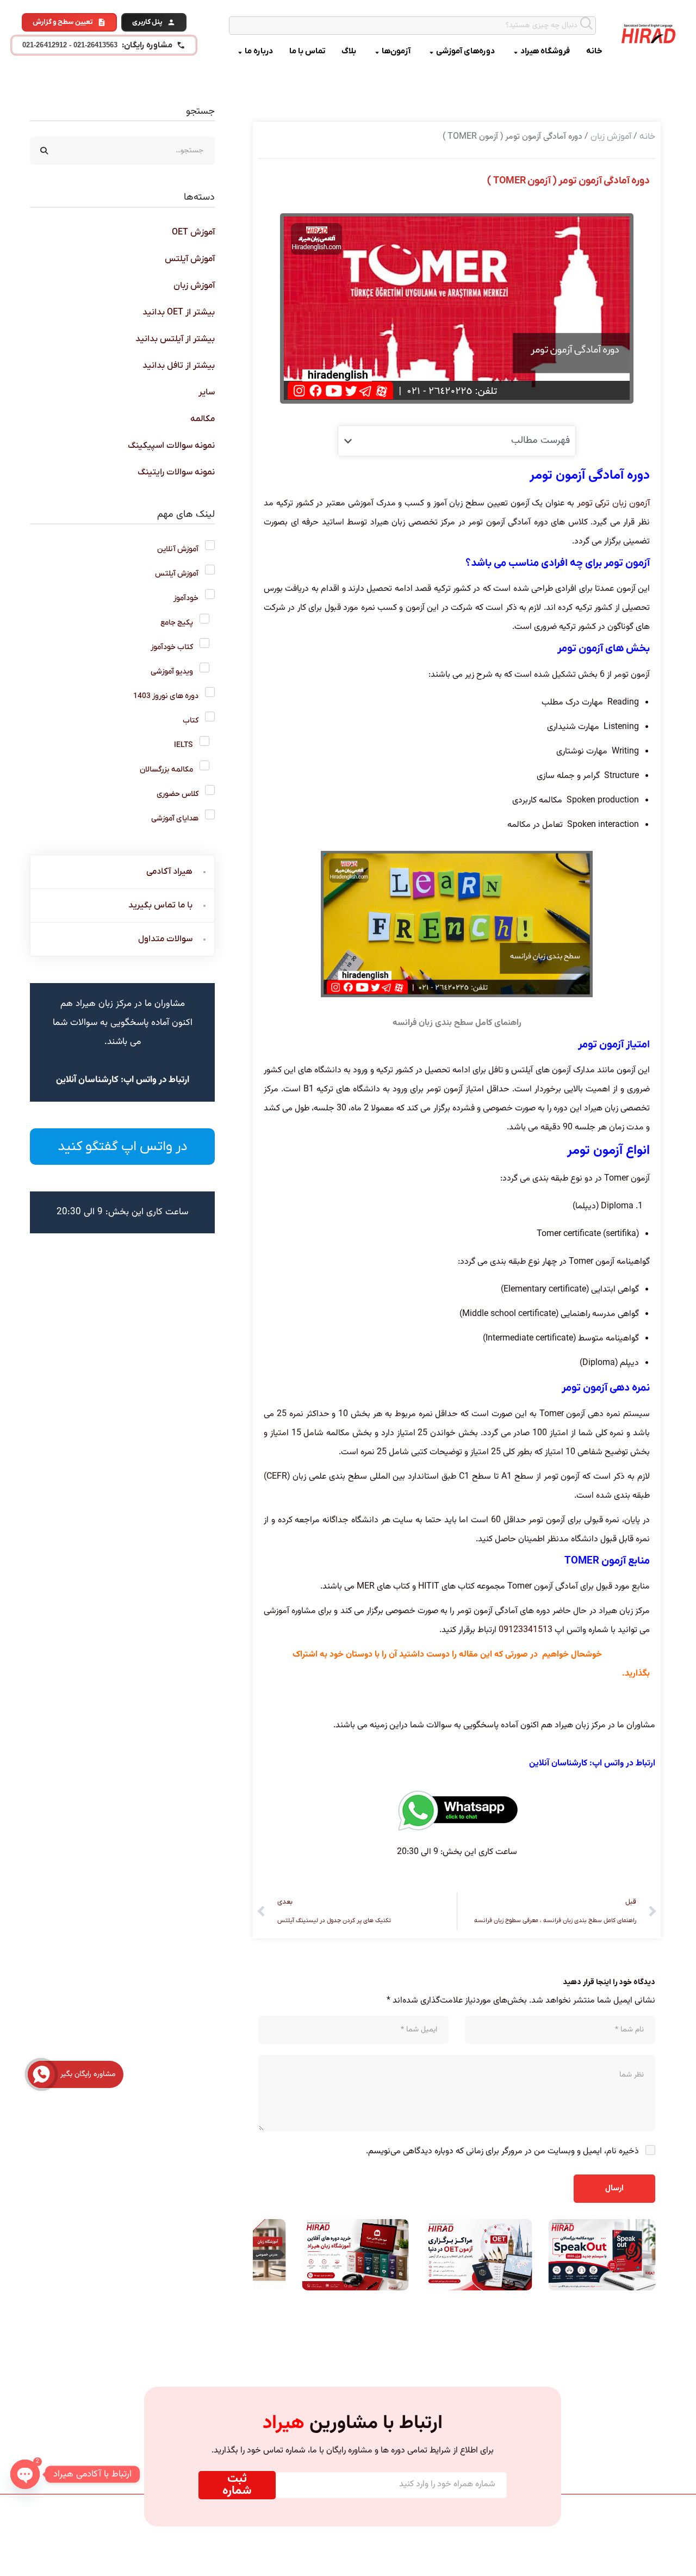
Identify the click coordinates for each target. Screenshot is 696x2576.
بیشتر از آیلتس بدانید (175, 339)
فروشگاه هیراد (545, 51)
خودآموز (186, 598)
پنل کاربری (147, 22)
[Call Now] (41, 2074)
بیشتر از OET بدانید (179, 312)
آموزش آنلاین (178, 549)
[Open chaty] (25, 2474)
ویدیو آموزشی (172, 672)
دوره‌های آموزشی (465, 51)
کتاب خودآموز (172, 647)
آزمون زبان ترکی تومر (613, 503)
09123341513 (526, 1630)
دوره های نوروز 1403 (166, 696)
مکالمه (203, 419)
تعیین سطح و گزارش (63, 22)
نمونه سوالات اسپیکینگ (171, 446)
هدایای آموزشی (175, 818)
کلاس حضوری (178, 794)
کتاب (191, 721)
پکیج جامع (177, 623)
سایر (207, 392)
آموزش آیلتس (190, 259)
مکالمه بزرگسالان (166, 770)
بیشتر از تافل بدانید (179, 366)
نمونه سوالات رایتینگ (176, 472)
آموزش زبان (611, 137)
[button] (348, 441)
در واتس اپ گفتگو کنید (123, 1147)
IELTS (184, 745)
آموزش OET (193, 232)
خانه (594, 51)
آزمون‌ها (396, 51)
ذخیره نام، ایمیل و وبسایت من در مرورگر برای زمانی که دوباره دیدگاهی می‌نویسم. (502, 2151)
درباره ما (259, 51)
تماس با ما (307, 51)
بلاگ (349, 51)
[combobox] (413, 26)
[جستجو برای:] (122, 150)
